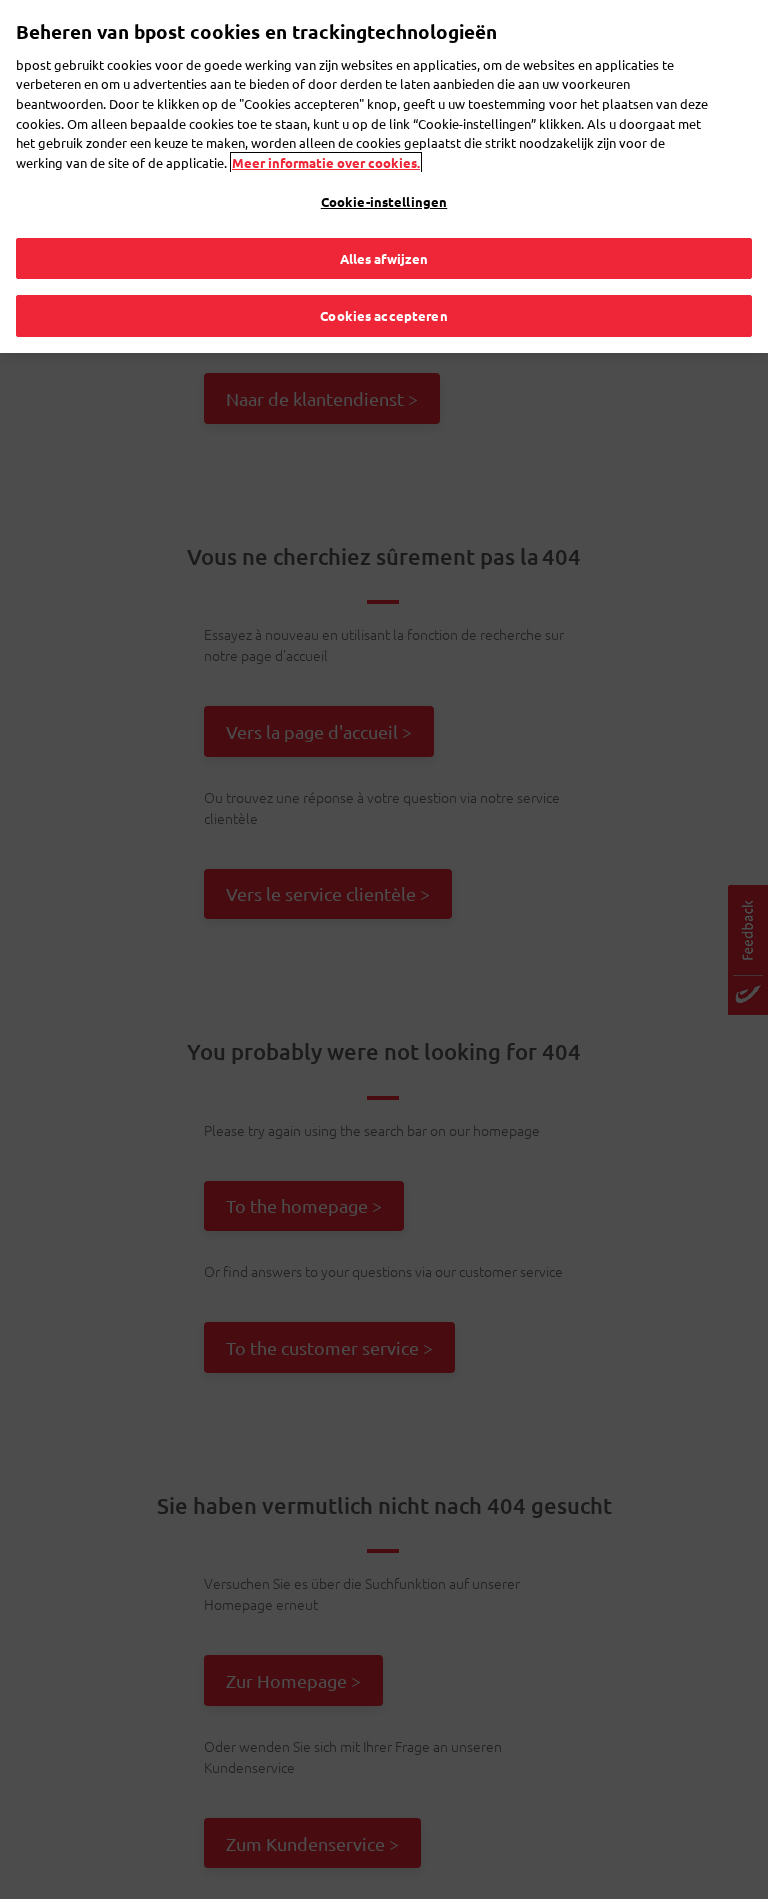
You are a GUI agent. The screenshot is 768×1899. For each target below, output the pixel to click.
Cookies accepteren (383, 315)
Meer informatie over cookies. (326, 162)
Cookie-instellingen (384, 201)
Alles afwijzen (384, 258)
